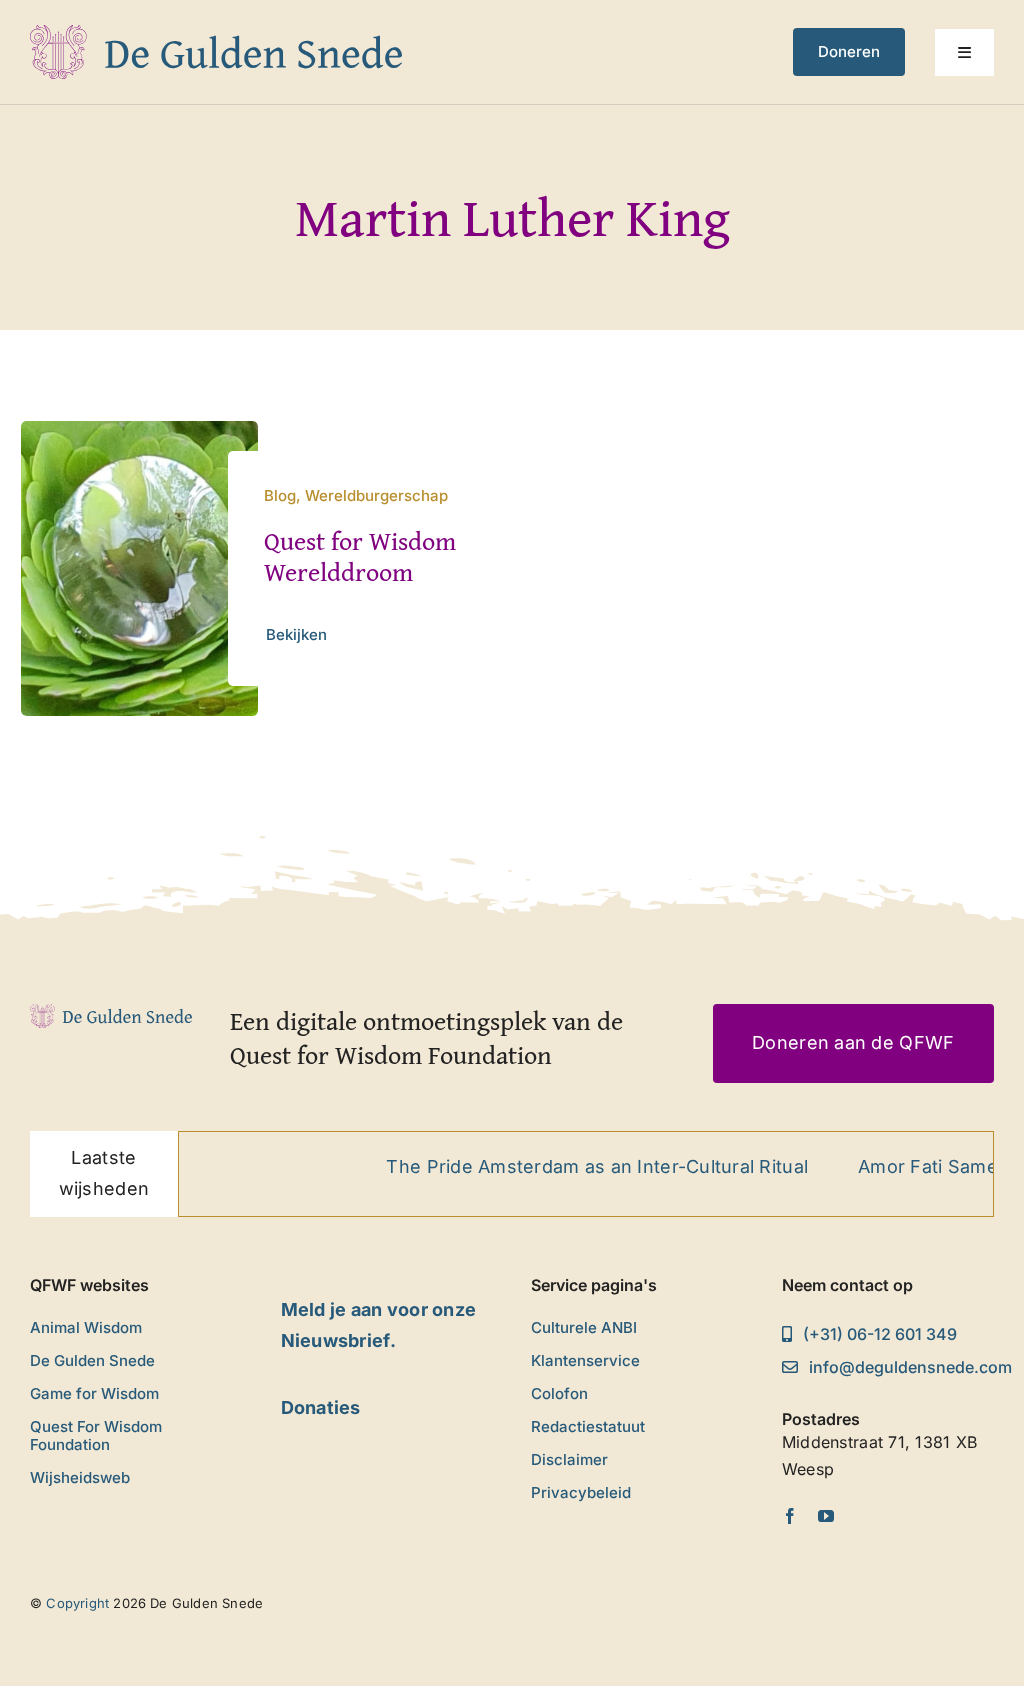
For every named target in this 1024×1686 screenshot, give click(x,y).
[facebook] (790, 1516)
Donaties (321, 1407)
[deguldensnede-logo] (216, 33)
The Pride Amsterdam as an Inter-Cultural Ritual (569, 1166)
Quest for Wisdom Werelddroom (360, 556)
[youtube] (826, 1516)
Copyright (77, 1603)
